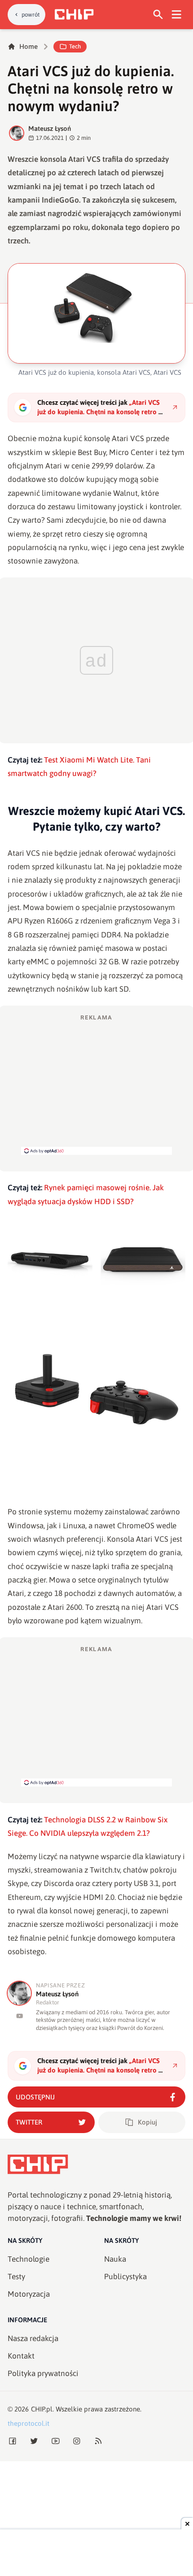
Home (29, 46)
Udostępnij (35, 2097)
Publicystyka (125, 2277)
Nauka (115, 2259)
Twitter (29, 2122)
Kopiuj (147, 2122)
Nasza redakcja (33, 2338)
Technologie (29, 2259)
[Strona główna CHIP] (74, 14)
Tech (75, 46)
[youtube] (20, 2016)
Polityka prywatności (43, 2373)
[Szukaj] (158, 15)
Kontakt (21, 2356)
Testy (16, 2277)
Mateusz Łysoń (50, 128)
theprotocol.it (29, 2423)
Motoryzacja (29, 2294)
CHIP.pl (42, 2409)
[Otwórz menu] (177, 15)
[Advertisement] (96, 1084)
